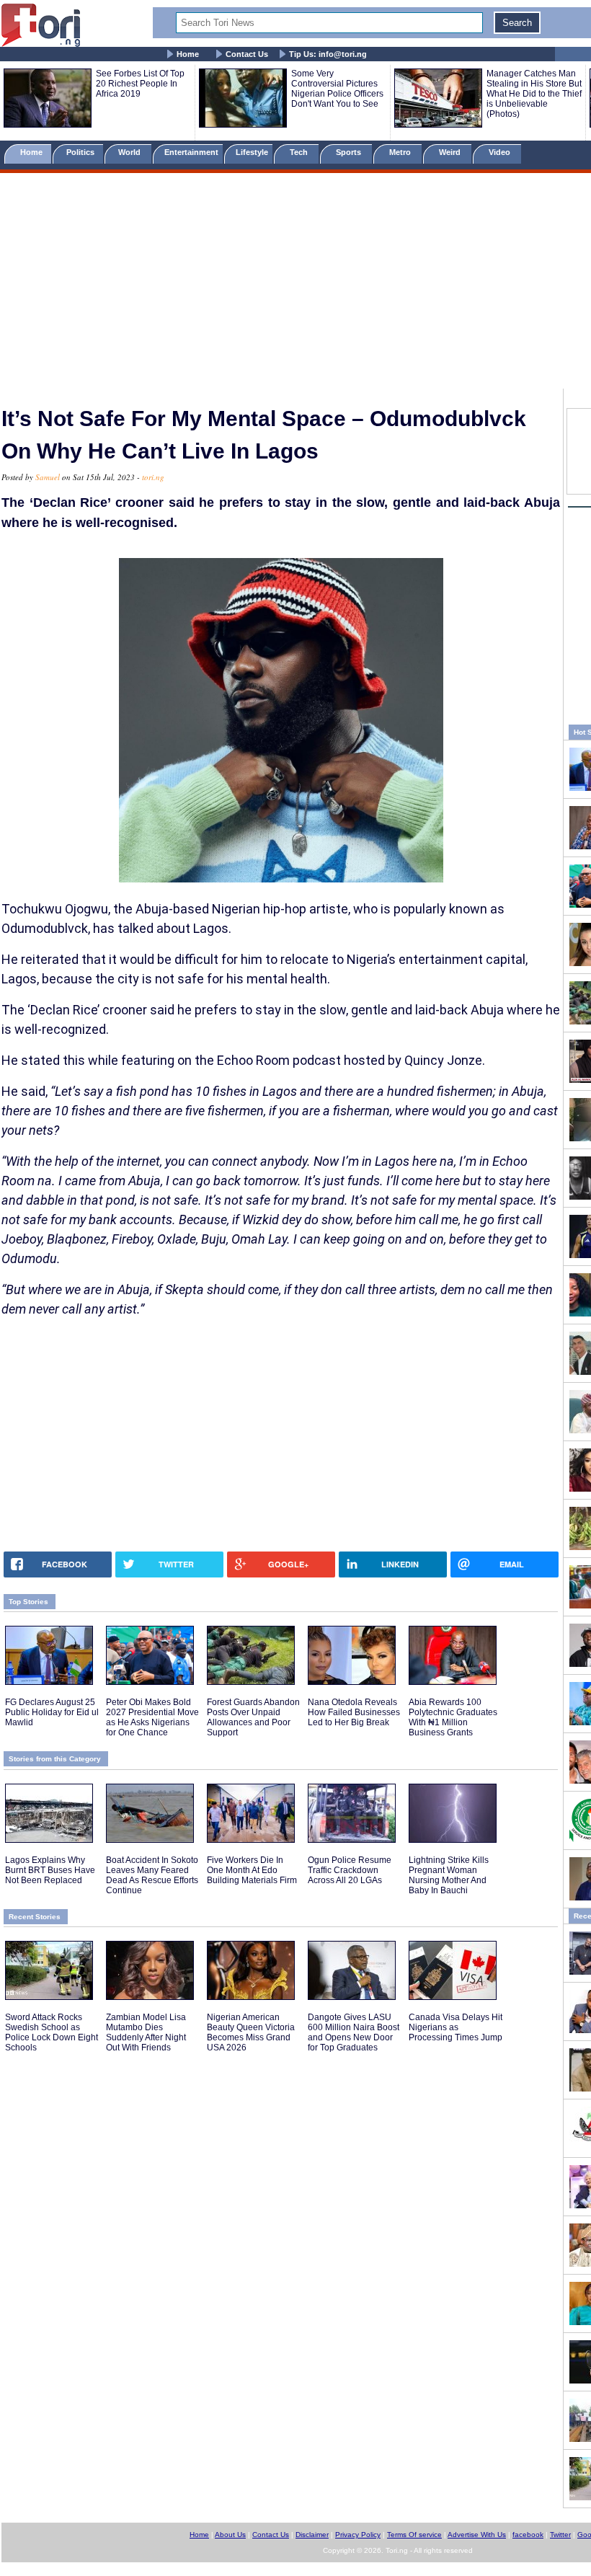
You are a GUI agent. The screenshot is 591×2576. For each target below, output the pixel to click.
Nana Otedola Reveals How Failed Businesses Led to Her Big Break (354, 1712)
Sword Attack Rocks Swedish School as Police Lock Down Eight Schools (52, 2032)
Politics (81, 152)
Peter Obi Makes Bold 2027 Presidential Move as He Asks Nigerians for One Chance (152, 1717)
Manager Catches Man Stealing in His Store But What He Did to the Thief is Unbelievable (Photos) (534, 94)
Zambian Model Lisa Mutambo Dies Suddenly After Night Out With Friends (146, 2032)
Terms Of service (414, 2535)
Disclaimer (312, 2535)
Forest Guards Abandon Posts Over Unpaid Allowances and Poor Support (253, 1717)
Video (501, 152)
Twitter (560, 2535)
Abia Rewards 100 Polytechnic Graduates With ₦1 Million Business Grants (453, 1717)
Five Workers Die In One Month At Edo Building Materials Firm (252, 1870)
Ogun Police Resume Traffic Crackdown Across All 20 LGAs (350, 1870)
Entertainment (191, 152)
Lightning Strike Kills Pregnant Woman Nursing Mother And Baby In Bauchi (449, 1875)
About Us (230, 2535)
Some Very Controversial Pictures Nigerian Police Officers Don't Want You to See (337, 89)
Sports (350, 152)
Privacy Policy (358, 2535)
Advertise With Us (477, 2535)
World (132, 152)
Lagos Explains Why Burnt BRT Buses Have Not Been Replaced (50, 1870)
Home (188, 54)
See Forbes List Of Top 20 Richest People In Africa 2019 (140, 84)
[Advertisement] (295, 283)
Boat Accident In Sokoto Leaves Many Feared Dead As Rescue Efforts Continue (152, 1875)
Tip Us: (328, 54)
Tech (300, 152)
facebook (528, 2535)
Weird (451, 152)
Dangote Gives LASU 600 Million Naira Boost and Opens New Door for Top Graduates (354, 2032)
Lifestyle (252, 152)
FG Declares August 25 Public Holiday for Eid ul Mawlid (52, 1712)
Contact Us (247, 54)
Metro (401, 152)
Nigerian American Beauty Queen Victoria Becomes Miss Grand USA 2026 (251, 2032)
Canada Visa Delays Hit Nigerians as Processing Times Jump (456, 2027)
